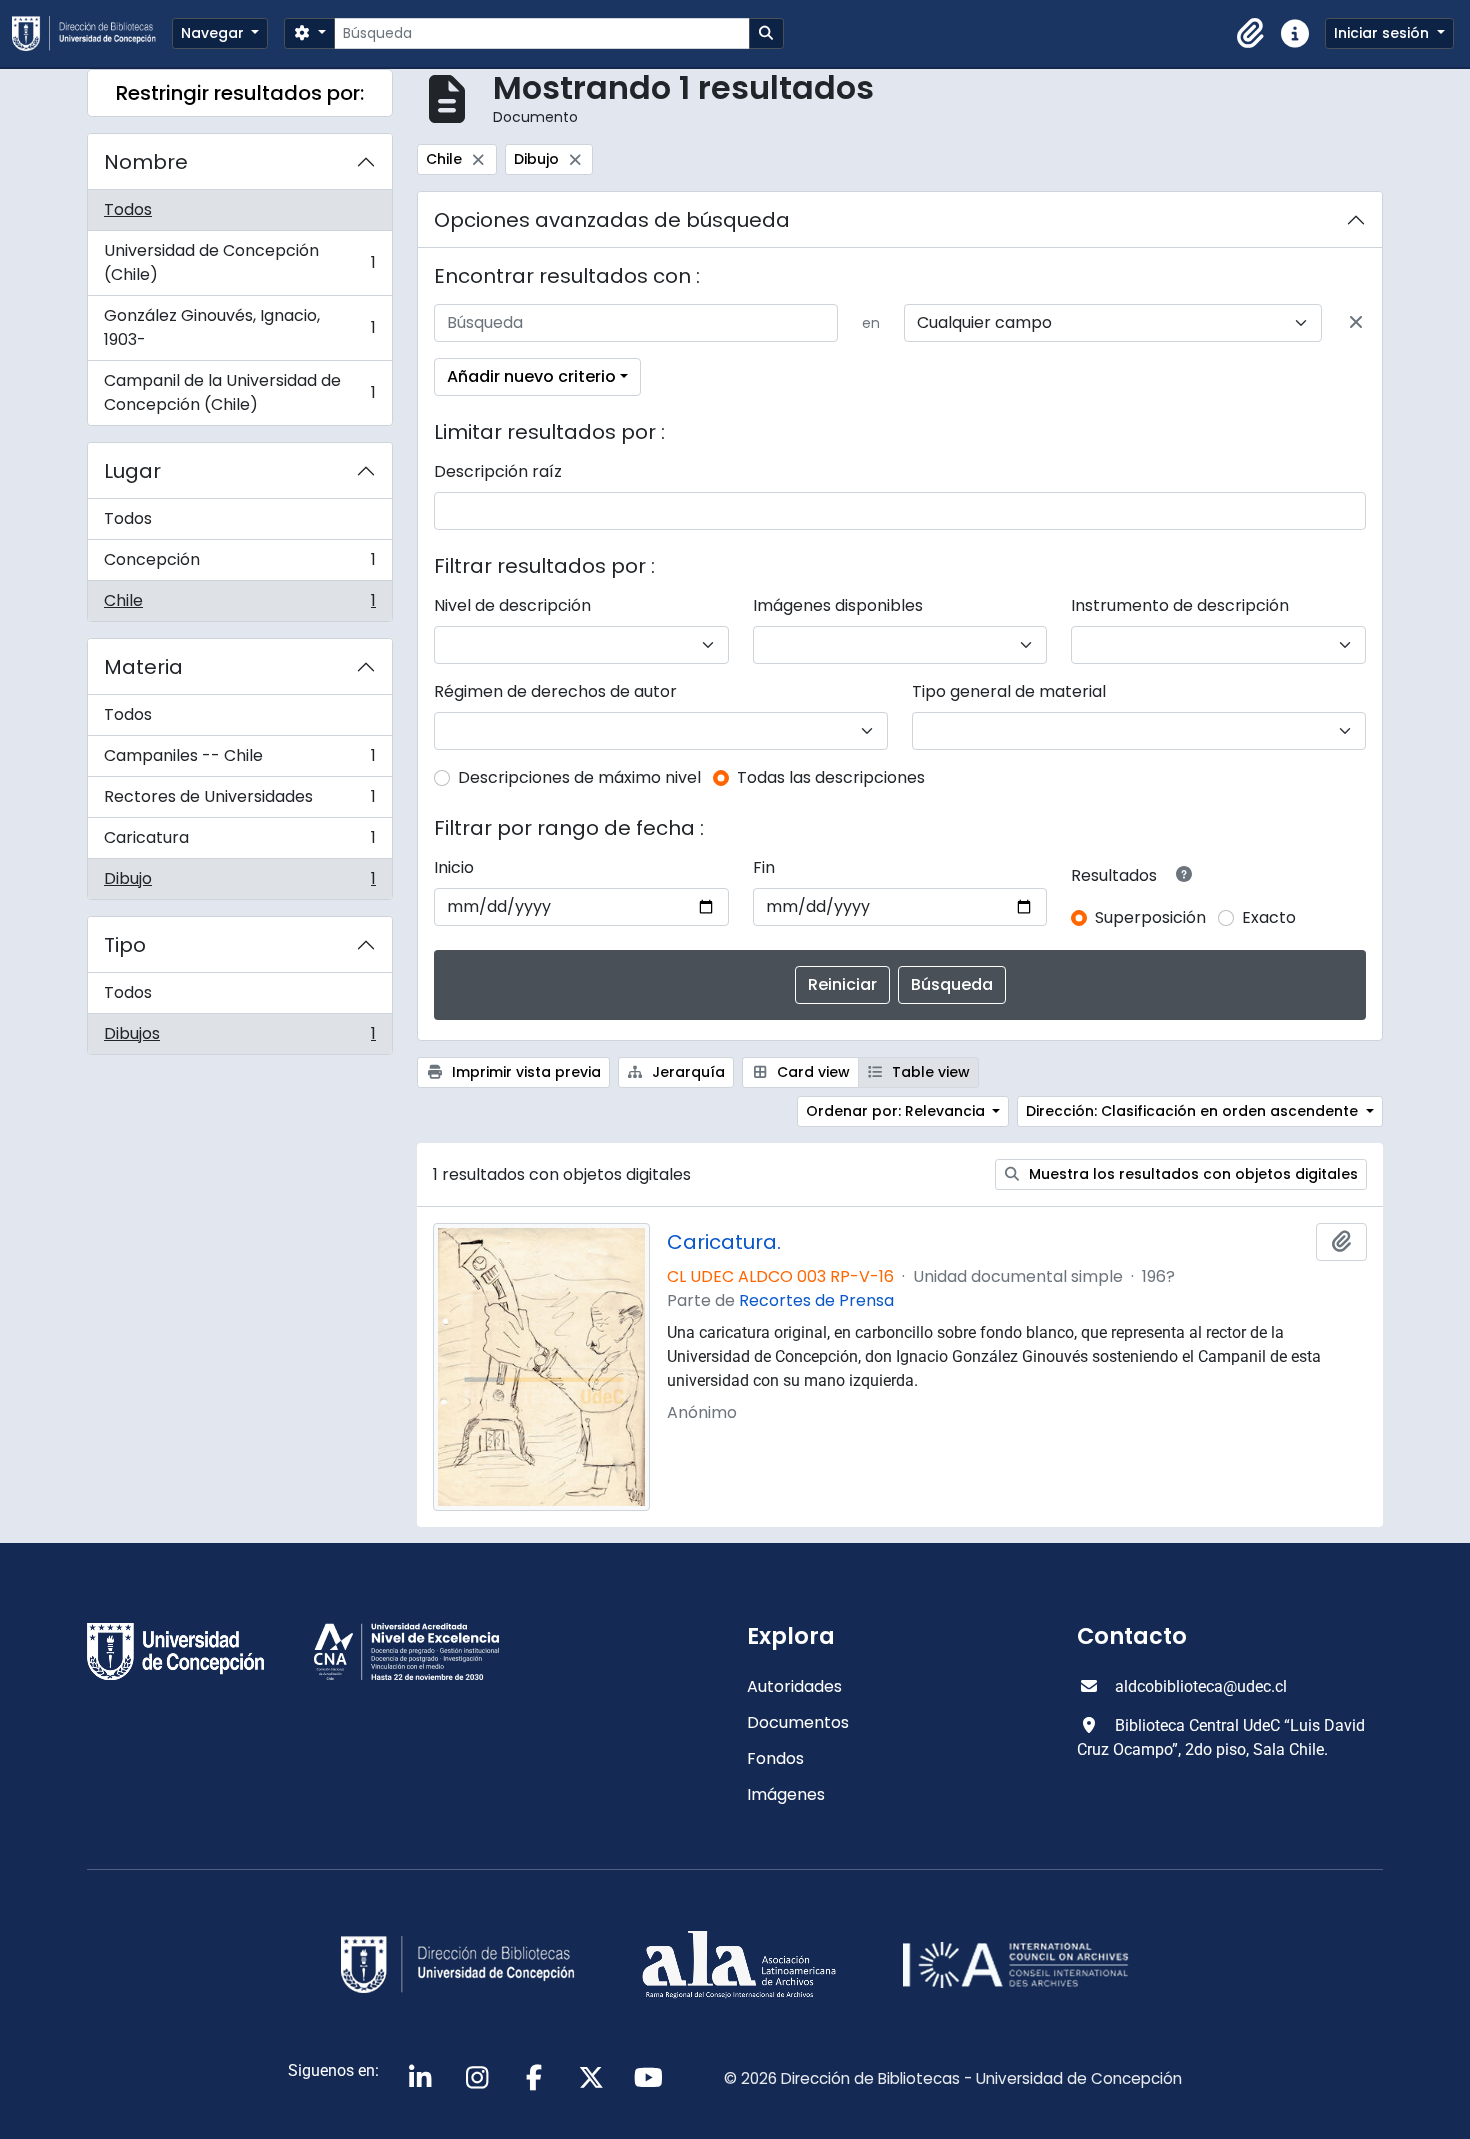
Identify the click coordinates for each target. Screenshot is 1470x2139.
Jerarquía (686, 1072)
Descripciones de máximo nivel (579, 777)
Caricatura (239, 842)
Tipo (125, 945)
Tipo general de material (1009, 691)
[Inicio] (92, 33)
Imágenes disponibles (838, 605)
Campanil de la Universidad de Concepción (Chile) (239, 392)
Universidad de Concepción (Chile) (239, 262)
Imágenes (786, 1794)
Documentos (798, 1722)
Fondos (775, 1758)
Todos (128, 209)
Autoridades (794, 1686)
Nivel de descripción (512, 605)
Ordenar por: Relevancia (897, 1111)
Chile (239, 605)
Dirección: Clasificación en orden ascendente (1194, 1111)
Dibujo (239, 883)
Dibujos (239, 1038)
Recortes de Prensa (816, 1300)
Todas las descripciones (831, 777)
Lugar (132, 471)
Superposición (1150, 917)
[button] (1251, 34)
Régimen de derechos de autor (555, 691)
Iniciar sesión (1383, 33)
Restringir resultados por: (240, 93)
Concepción (239, 564)
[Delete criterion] (1356, 323)
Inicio (454, 867)
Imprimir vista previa (524, 1072)
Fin (764, 867)
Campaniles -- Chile (239, 760)
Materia (143, 667)
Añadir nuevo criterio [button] (531, 376)
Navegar (214, 33)
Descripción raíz (498, 471)
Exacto (1269, 917)
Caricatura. (724, 1242)
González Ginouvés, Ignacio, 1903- (239, 327)
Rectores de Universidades (239, 801)
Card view (811, 1072)
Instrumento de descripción (1180, 605)
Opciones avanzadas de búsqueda (612, 220)
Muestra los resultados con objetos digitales (1191, 1174)
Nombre (146, 162)
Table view (929, 1072)
